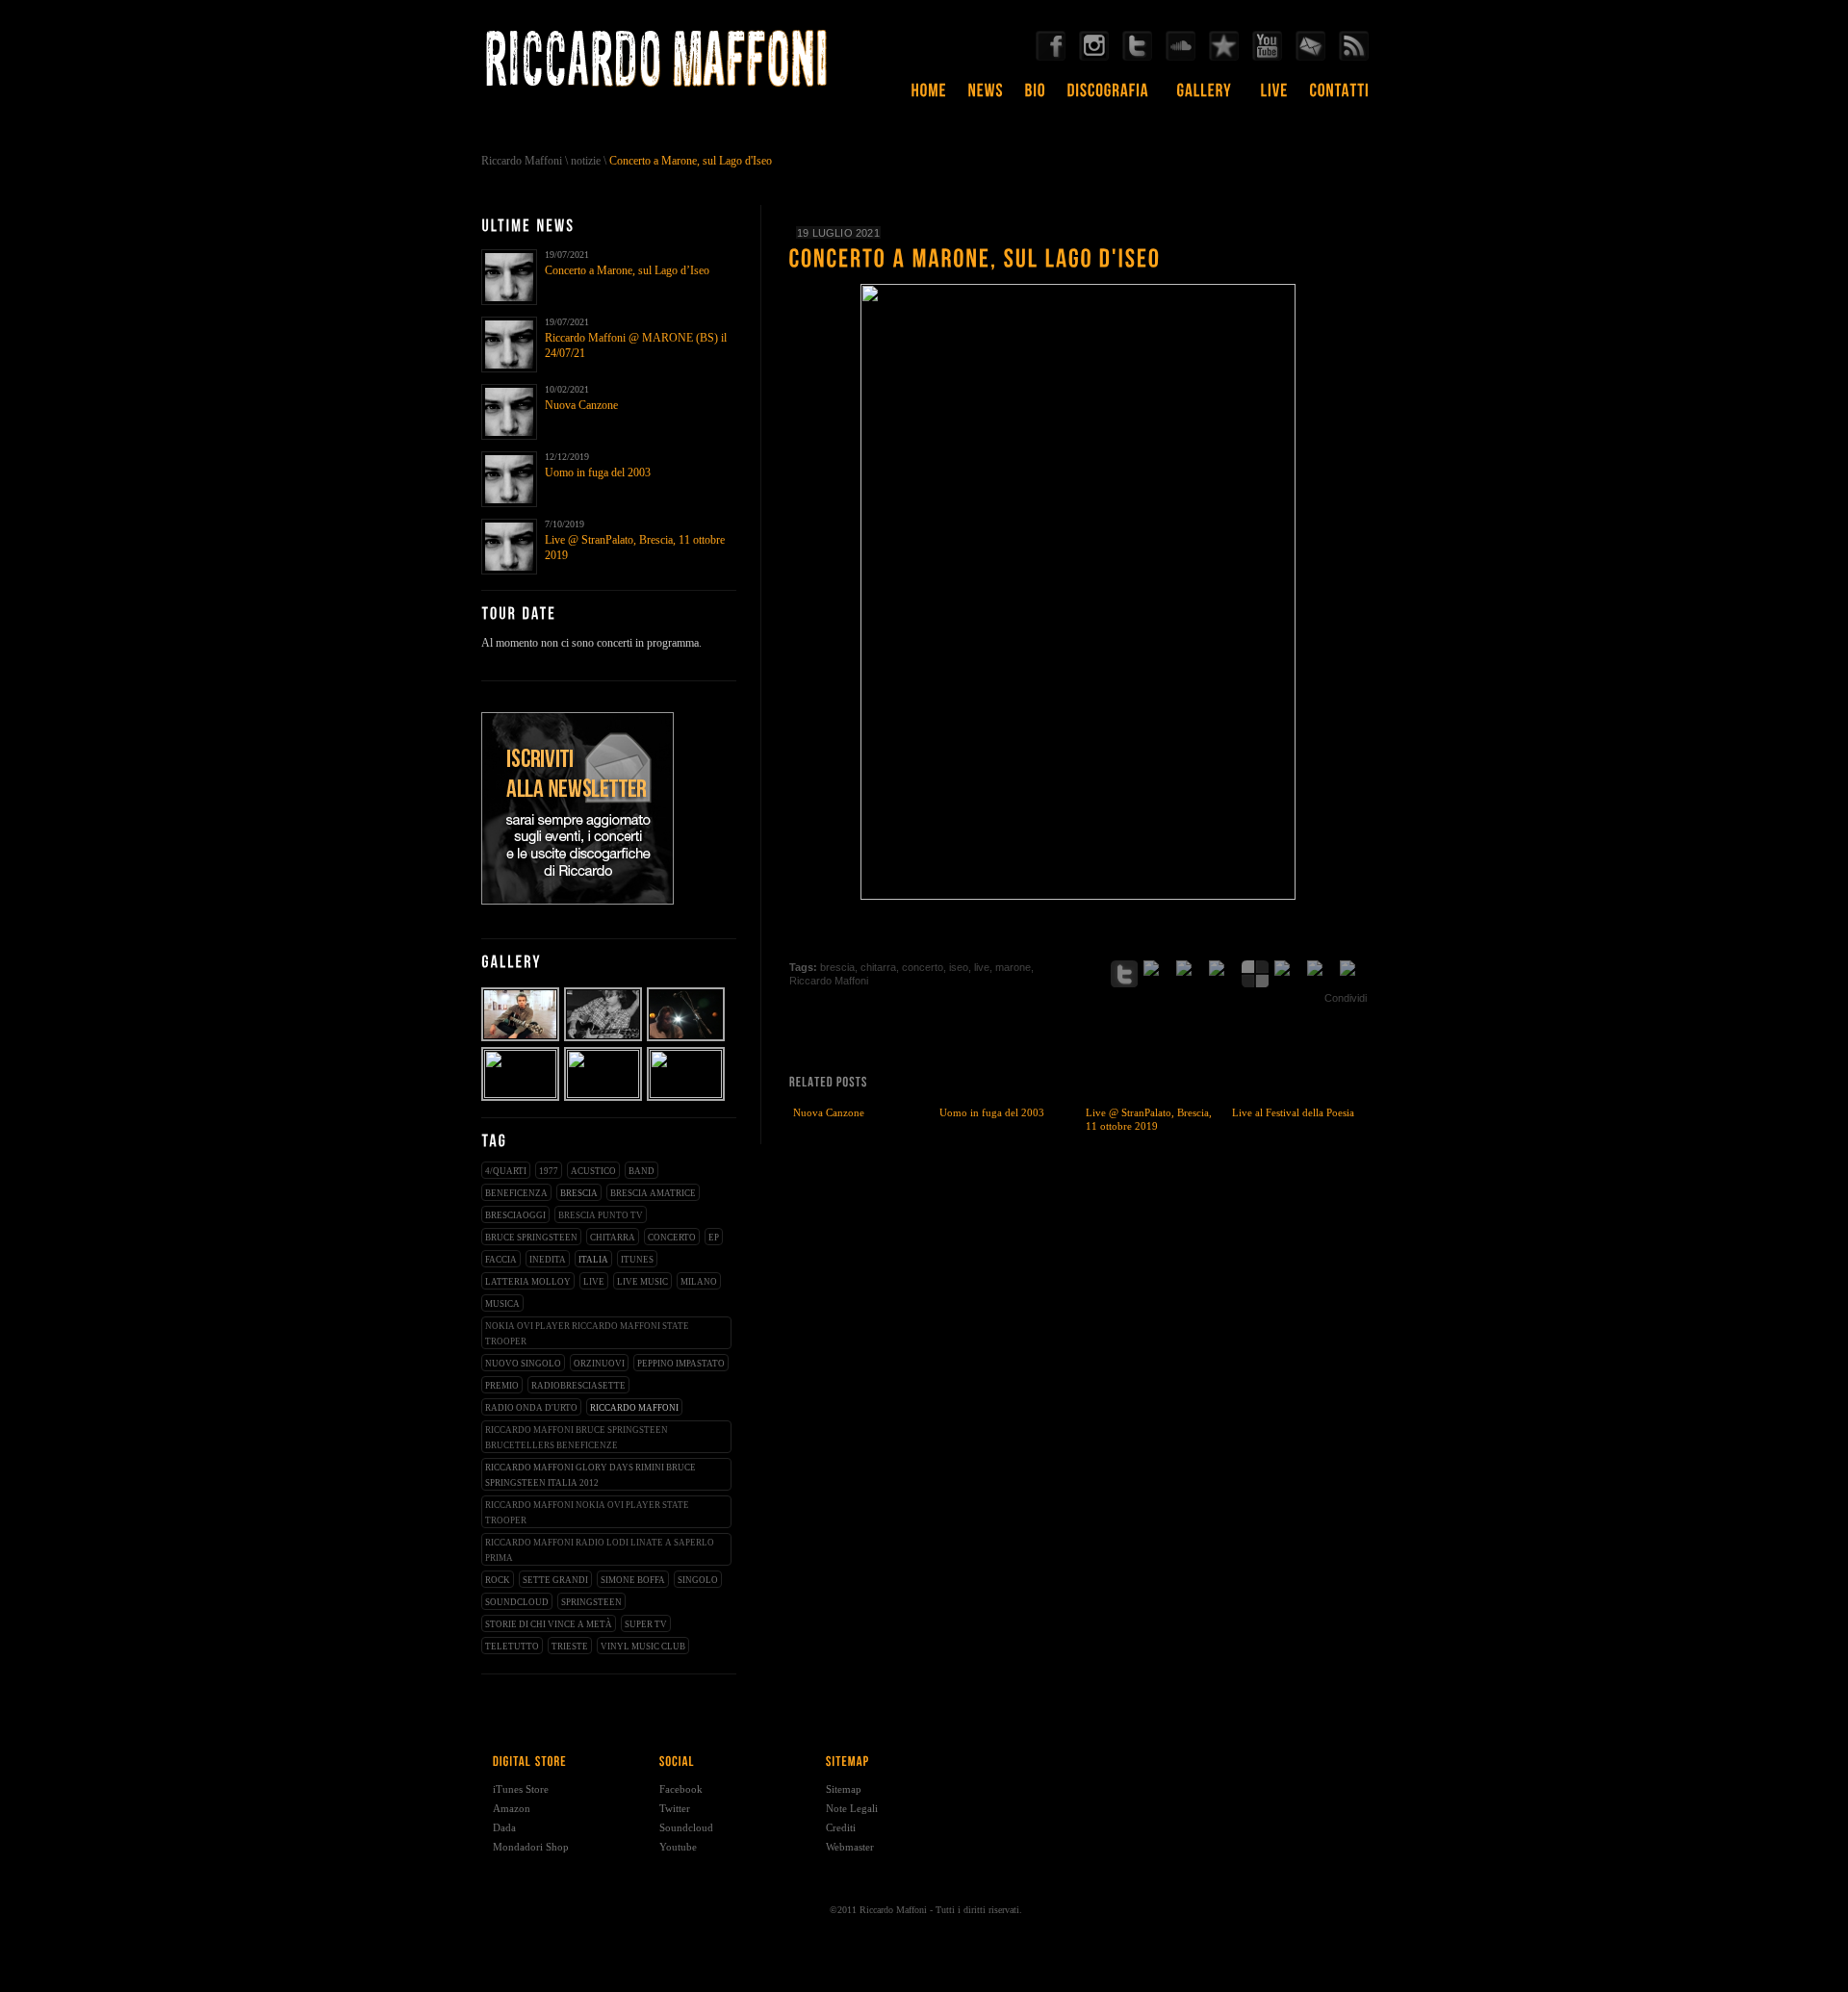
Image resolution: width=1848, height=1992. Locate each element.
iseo (959, 967)
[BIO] (1036, 97)
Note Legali (852, 1808)
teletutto (512, 1647)
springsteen (591, 1602)
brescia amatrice (653, 1193)
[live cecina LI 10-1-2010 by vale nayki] (604, 1094)
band (642, 1171)
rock (498, 1580)
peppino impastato (681, 1364)
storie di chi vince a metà (549, 1624)
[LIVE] (1275, 97)
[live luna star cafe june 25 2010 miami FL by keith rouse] (521, 1094)
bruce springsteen (531, 1238)
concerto (672, 1238)
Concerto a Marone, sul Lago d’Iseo (627, 270)
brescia (579, 1193)
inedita (548, 1260)
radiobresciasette (578, 1386)
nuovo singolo (523, 1364)
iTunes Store (521, 1789)
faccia (501, 1260)
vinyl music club (643, 1647)
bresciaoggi (515, 1215)
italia (593, 1260)
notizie (586, 161)
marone (1013, 967)
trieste (570, 1647)
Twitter (675, 1808)
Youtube (678, 1847)
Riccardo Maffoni (522, 161)
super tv (646, 1624)
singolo (698, 1580)
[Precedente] (1338, 946)
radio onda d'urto (531, 1408)
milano (699, 1282)
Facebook (681, 1789)
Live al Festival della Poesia (1293, 1112)
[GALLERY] (1205, 97)
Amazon (512, 1808)
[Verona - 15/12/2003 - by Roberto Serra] (521, 1039)
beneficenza (516, 1193)
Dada (504, 1827)
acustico (593, 1171)
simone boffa (633, 1580)
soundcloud (517, 1602)
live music (642, 1282)
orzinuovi (599, 1364)
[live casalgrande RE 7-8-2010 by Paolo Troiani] (687, 1039)
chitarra (613, 1238)
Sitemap (844, 1789)
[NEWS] (986, 97)
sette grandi (555, 1580)
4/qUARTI (506, 1171)
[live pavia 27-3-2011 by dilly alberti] (604, 1039)
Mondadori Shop (531, 1847)
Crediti (841, 1827)
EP (714, 1238)
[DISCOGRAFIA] (1108, 97)
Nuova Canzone (581, 405)
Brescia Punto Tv (601, 1215)
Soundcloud (686, 1827)
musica (502, 1304)
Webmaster (850, 1847)
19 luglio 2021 (838, 233)
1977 (549, 1171)
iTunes (637, 1260)
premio (502, 1386)
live (594, 1282)
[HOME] (929, 97)
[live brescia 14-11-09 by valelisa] (687, 1094)
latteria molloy (528, 1282)
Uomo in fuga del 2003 (598, 472)
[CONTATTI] (1340, 97)
